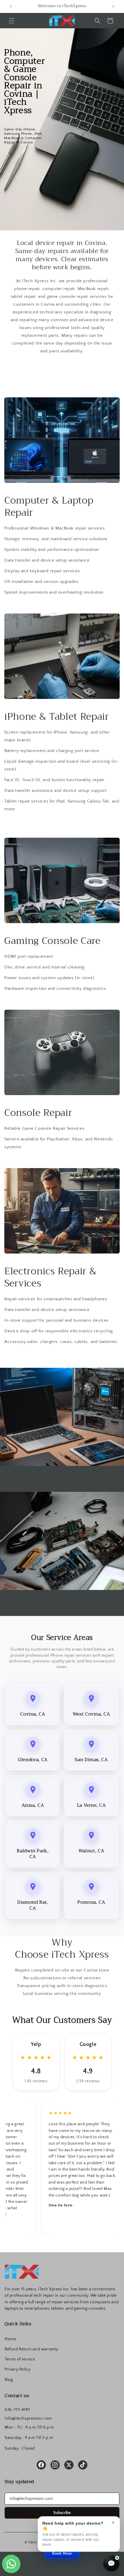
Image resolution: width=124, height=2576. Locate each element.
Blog (9, 2380)
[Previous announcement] (11, 6)
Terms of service (20, 2359)
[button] (12, 21)
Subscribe (62, 2513)
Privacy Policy (17, 2369)
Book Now (62, 2553)
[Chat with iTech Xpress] (111, 2563)
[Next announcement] (113, 6)
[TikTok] (83, 2465)
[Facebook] (41, 2465)
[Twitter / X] (69, 2465)
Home (10, 2339)
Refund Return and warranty (31, 2349)
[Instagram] (55, 2465)
